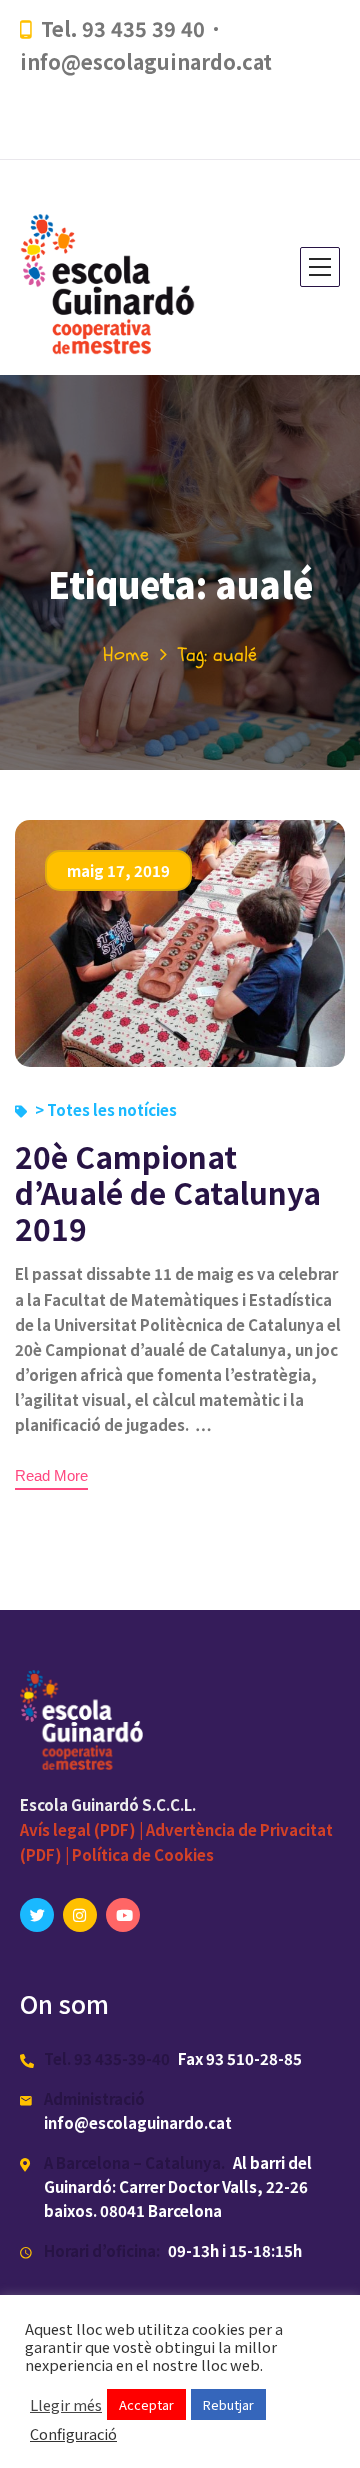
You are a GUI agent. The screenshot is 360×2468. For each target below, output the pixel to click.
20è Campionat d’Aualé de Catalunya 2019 (168, 1192)
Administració (94, 2098)
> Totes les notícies (106, 1109)
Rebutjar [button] (228, 2404)
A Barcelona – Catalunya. (134, 2162)
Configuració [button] (73, 2434)
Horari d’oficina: (102, 2250)
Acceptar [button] (146, 2404)
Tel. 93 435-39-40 (107, 2058)
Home (126, 654)
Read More (51, 1475)
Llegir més (66, 2405)
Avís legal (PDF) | (83, 1829)
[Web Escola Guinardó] (114, 267)
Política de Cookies (143, 1854)
